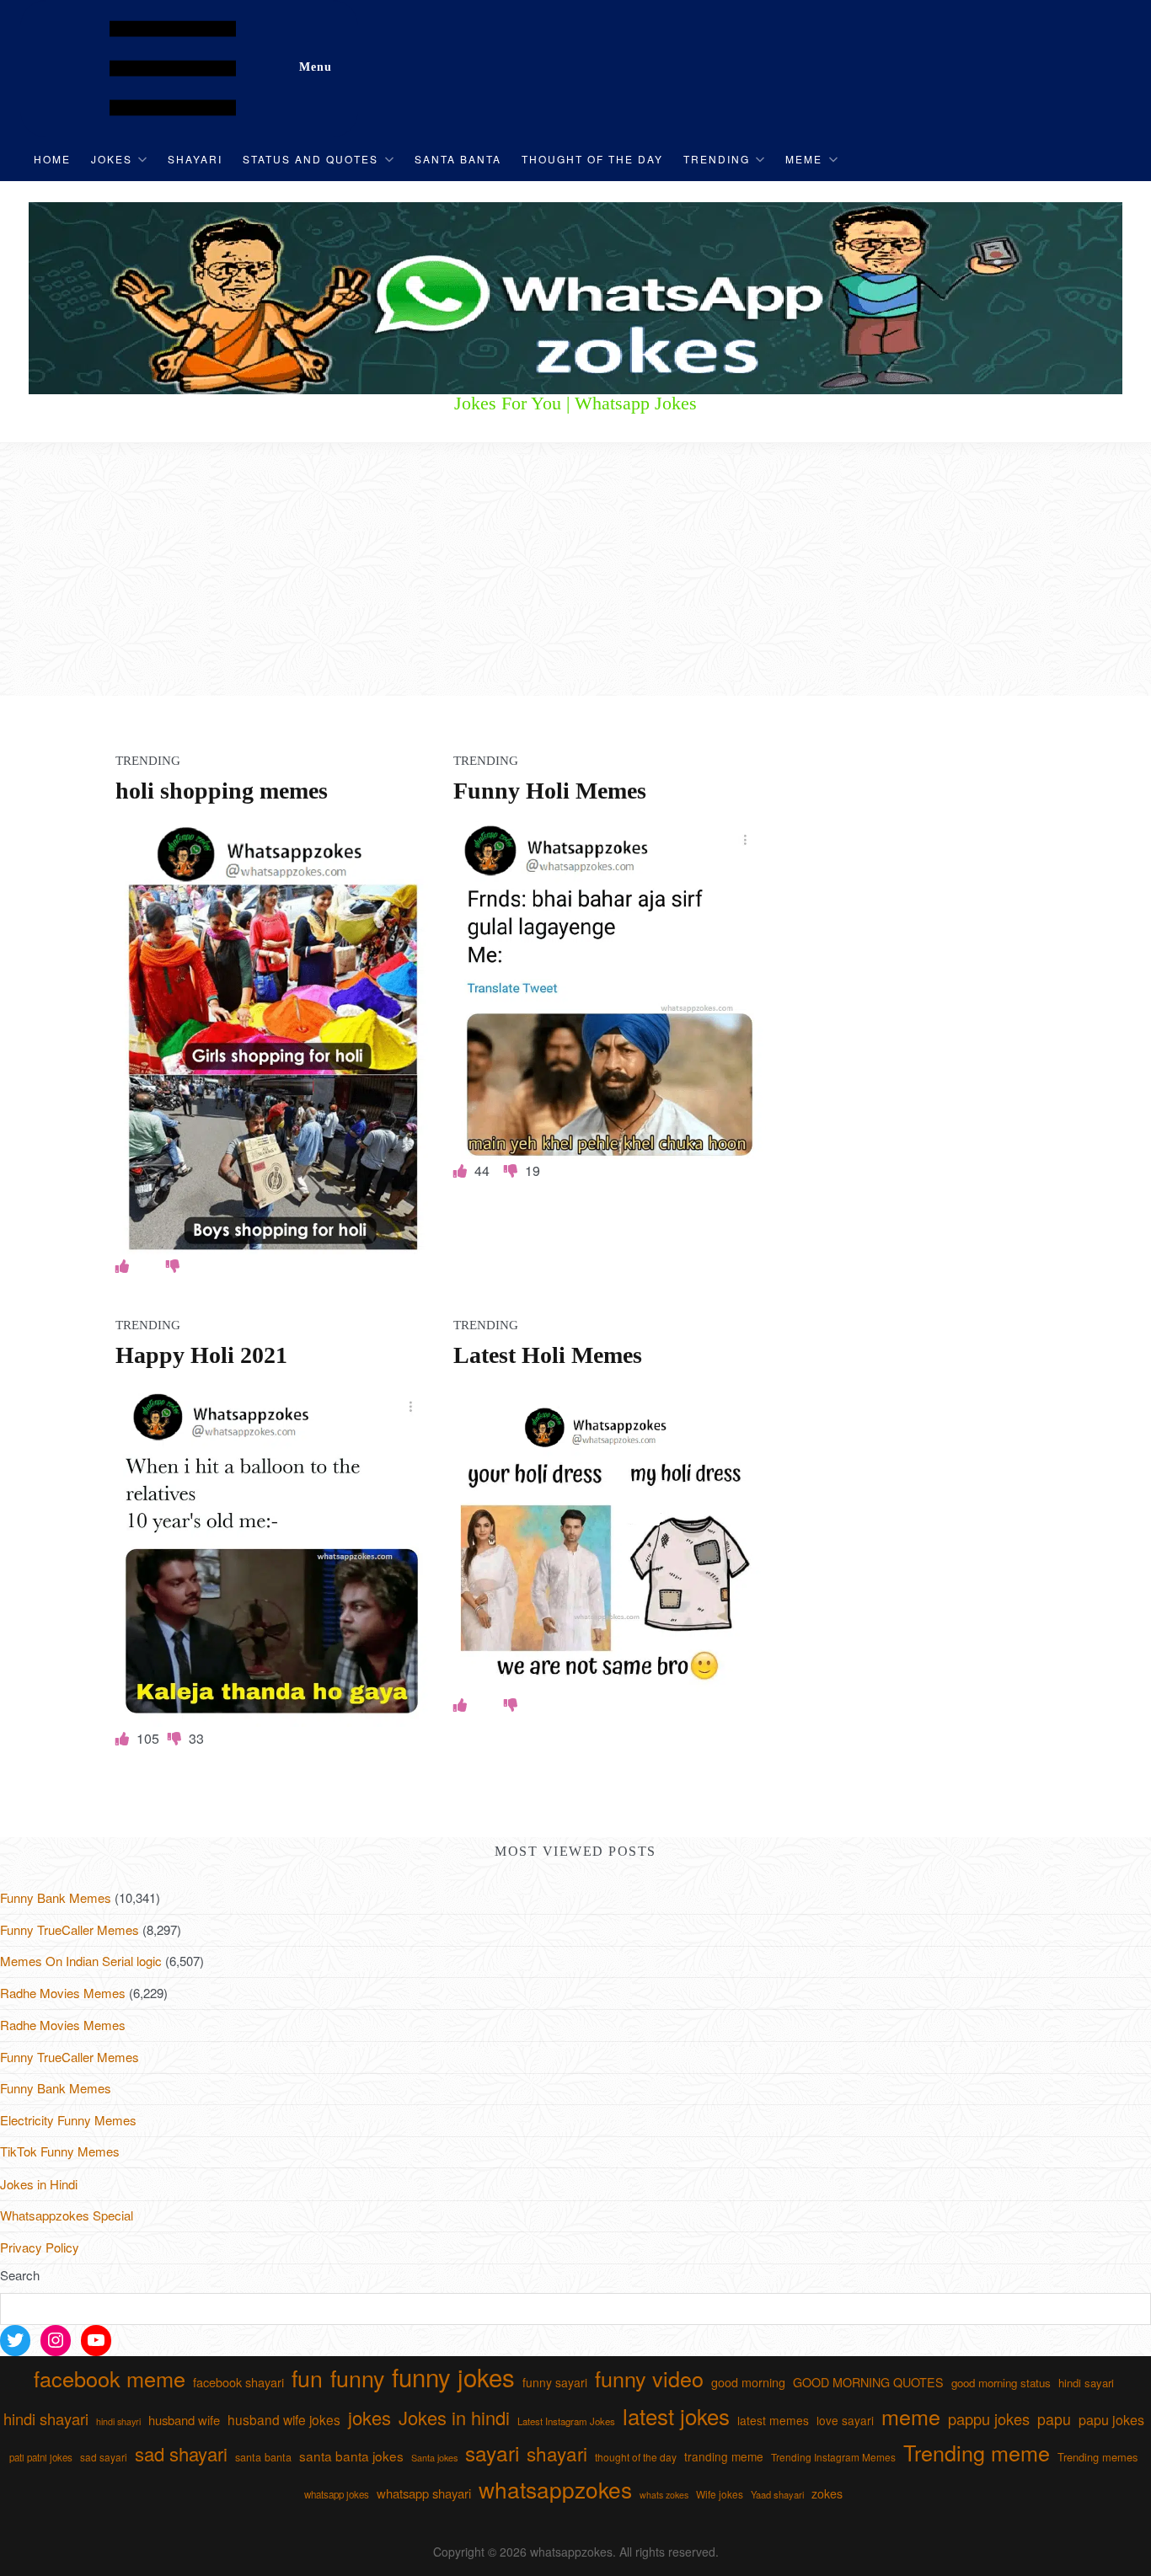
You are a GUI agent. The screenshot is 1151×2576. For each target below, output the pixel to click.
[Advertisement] (575, 569)
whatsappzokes (555, 2489)
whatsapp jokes (337, 2494)
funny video (649, 2378)
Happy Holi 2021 (201, 1355)
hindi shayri (118, 2421)
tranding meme (724, 2456)
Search (20, 2275)
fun (307, 2378)
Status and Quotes (311, 159)
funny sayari (555, 2382)
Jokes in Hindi (39, 2184)
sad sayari (104, 2457)
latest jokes (676, 2416)
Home (52, 159)
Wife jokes (720, 2494)
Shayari (195, 159)
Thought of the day (592, 159)
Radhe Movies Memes (63, 1993)
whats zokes (664, 2495)
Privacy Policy (40, 2247)
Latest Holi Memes (548, 1355)
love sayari (845, 2420)
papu (1054, 2419)
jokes (369, 2417)
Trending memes (1097, 2457)
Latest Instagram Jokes (566, 2421)
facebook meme (110, 2378)
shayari (557, 2453)
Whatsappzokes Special (67, 2215)
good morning (748, 2382)
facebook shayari (238, 2382)
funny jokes (453, 2376)
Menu (316, 67)
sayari (492, 2453)
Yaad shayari (777, 2494)
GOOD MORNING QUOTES (868, 2382)
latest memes (773, 2420)
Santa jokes (434, 2457)
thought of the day (636, 2457)
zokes (827, 2493)
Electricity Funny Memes (68, 2120)
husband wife (184, 2420)
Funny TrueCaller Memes (70, 1929)
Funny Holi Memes (550, 791)
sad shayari (181, 2453)
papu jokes (1111, 2419)
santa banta (263, 2457)
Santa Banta (458, 159)
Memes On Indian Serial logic (81, 1961)
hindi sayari (1086, 2383)
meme (911, 2416)
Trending (717, 159)
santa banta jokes (351, 2456)
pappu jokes (989, 2418)
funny (357, 2378)
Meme (804, 159)
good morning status (1001, 2383)
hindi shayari (46, 2418)
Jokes (112, 159)
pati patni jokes (41, 2457)
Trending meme (977, 2452)
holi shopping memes (222, 791)
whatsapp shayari (424, 2493)
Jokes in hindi (454, 2417)
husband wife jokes (284, 2419)
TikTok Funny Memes (60, 2151)
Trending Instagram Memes (833, 2457)
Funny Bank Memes (56, 1897)
